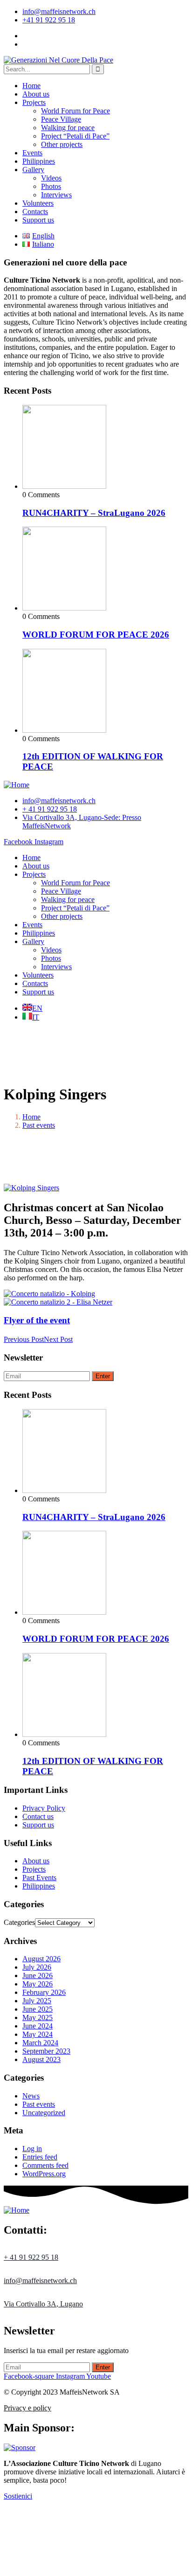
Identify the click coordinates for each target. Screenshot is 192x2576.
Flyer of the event (37, 1320)
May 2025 (38, 2017)
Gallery (33, 170)
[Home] (17, 785)
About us (36, 94)
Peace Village (61, 119)
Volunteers (38, 203)
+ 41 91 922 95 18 (31, 2257)
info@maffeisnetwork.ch (59, 11)
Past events (39, 1125)
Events (32, 153)
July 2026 (37, 1967)
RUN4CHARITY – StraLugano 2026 (94, 513)
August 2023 (41, 2059)
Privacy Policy (44, 1808)
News (31, 2096)
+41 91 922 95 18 (49, 20)
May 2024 (38, 2034)
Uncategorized (44, 2113)
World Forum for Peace (75, 111)
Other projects (62, 144)
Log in (32, 2149)
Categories (19, 1922)
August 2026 (41, 1959)
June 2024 (38, 2026)
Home (31, 86)
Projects (34, 102)
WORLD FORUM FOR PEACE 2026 (96, 635)
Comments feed (45, 2165)
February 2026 (44, 1992)
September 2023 (46, 2051)
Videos (51, 178)
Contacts (35, 212)
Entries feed (40, 2157)
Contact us (38, 1816)
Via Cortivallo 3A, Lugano (43, 2304)
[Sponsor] (20, 2448)
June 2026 (38, 1975)
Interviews (56, 195)
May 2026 (38, 1984)
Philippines (39, 161)
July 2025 (37, 2001)
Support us (38, 220)
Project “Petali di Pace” (75, 136)
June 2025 (38, 2009)
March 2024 (40, 2043)
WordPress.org (44, 2174)
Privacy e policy (27, 2408)
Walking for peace (68, 128)
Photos (51, 186)
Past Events (39, 1878)
